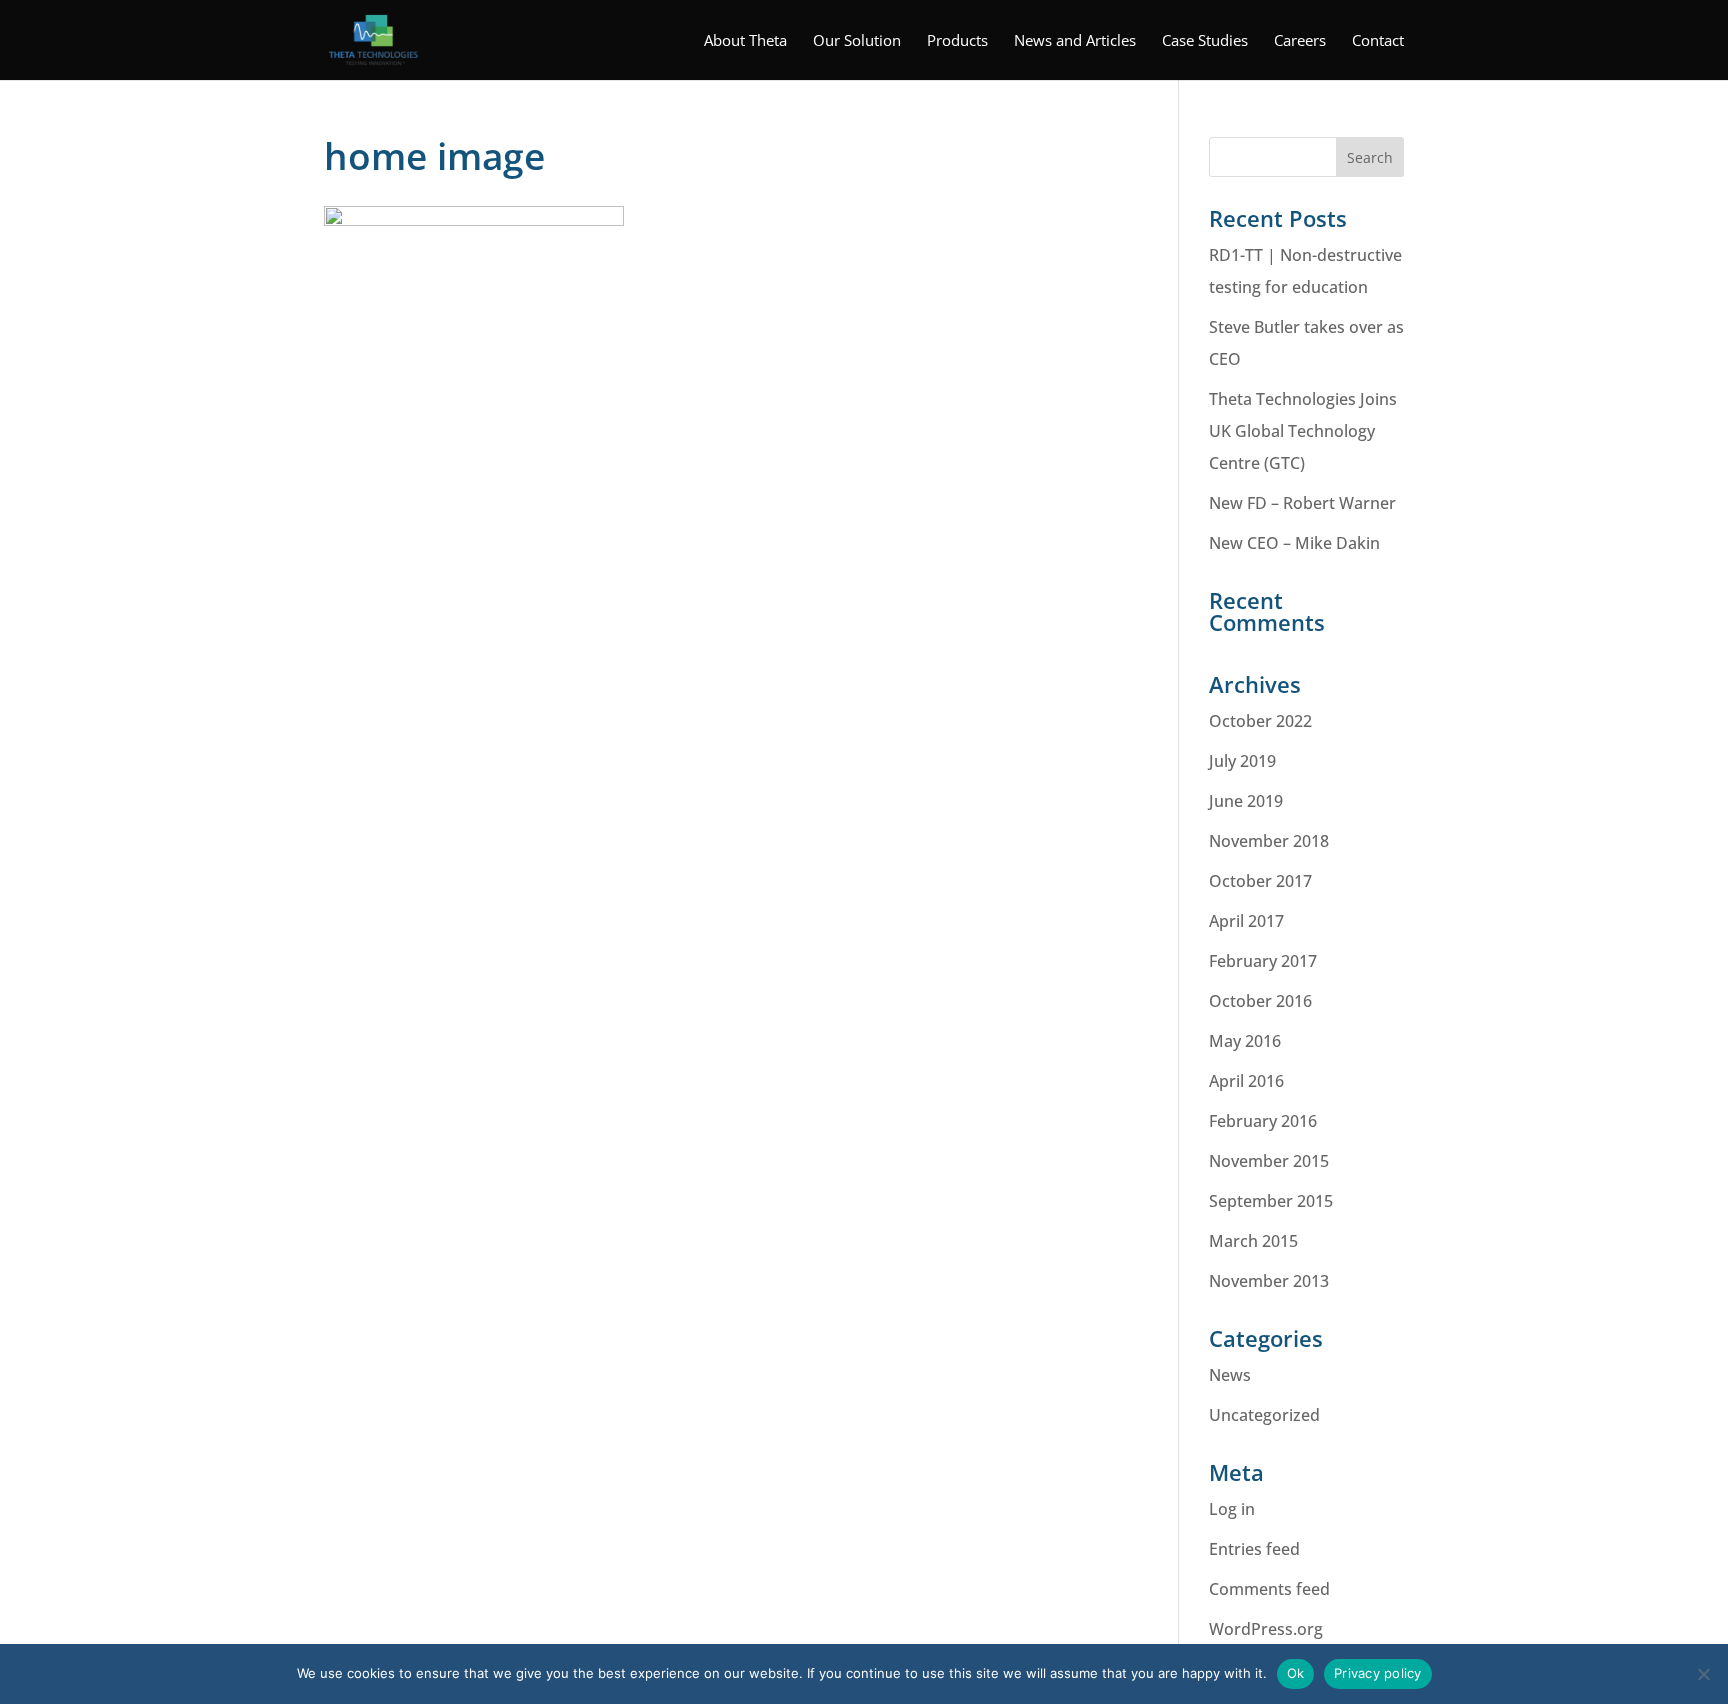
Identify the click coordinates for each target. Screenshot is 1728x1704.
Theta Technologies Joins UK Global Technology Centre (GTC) (1303, 431)
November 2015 (1269, 1161)
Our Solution (857, 41)
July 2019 (1242, 761)
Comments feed (1269, 1589)
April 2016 (1246, 1081)
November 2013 (1269, 1281)
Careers (1300, 41)
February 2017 (1263, 961)
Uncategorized (1264, 1415)
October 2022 (1260, 721)
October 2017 (1260, 881)
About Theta (745, 41)
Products (957, 41)
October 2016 (1260, 1001)
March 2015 (1253, 1241)
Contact (1378, 41)
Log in (1232, 1509)
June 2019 (1246, 801)
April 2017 (1246, 921)
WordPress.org (1266, 1629)
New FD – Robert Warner (1302, 503)
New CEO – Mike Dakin (1294, 543)
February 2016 (1263, 1121)
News (1230, 1375)
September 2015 (1271, 1201)
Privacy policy (1378, 1673)
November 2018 (1269, 841)
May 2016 (1245, 1041)
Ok (1296, 1673)
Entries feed (1254, 1549)
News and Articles (1075, 41)
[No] (1703, 1674)
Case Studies (1205, 41)
